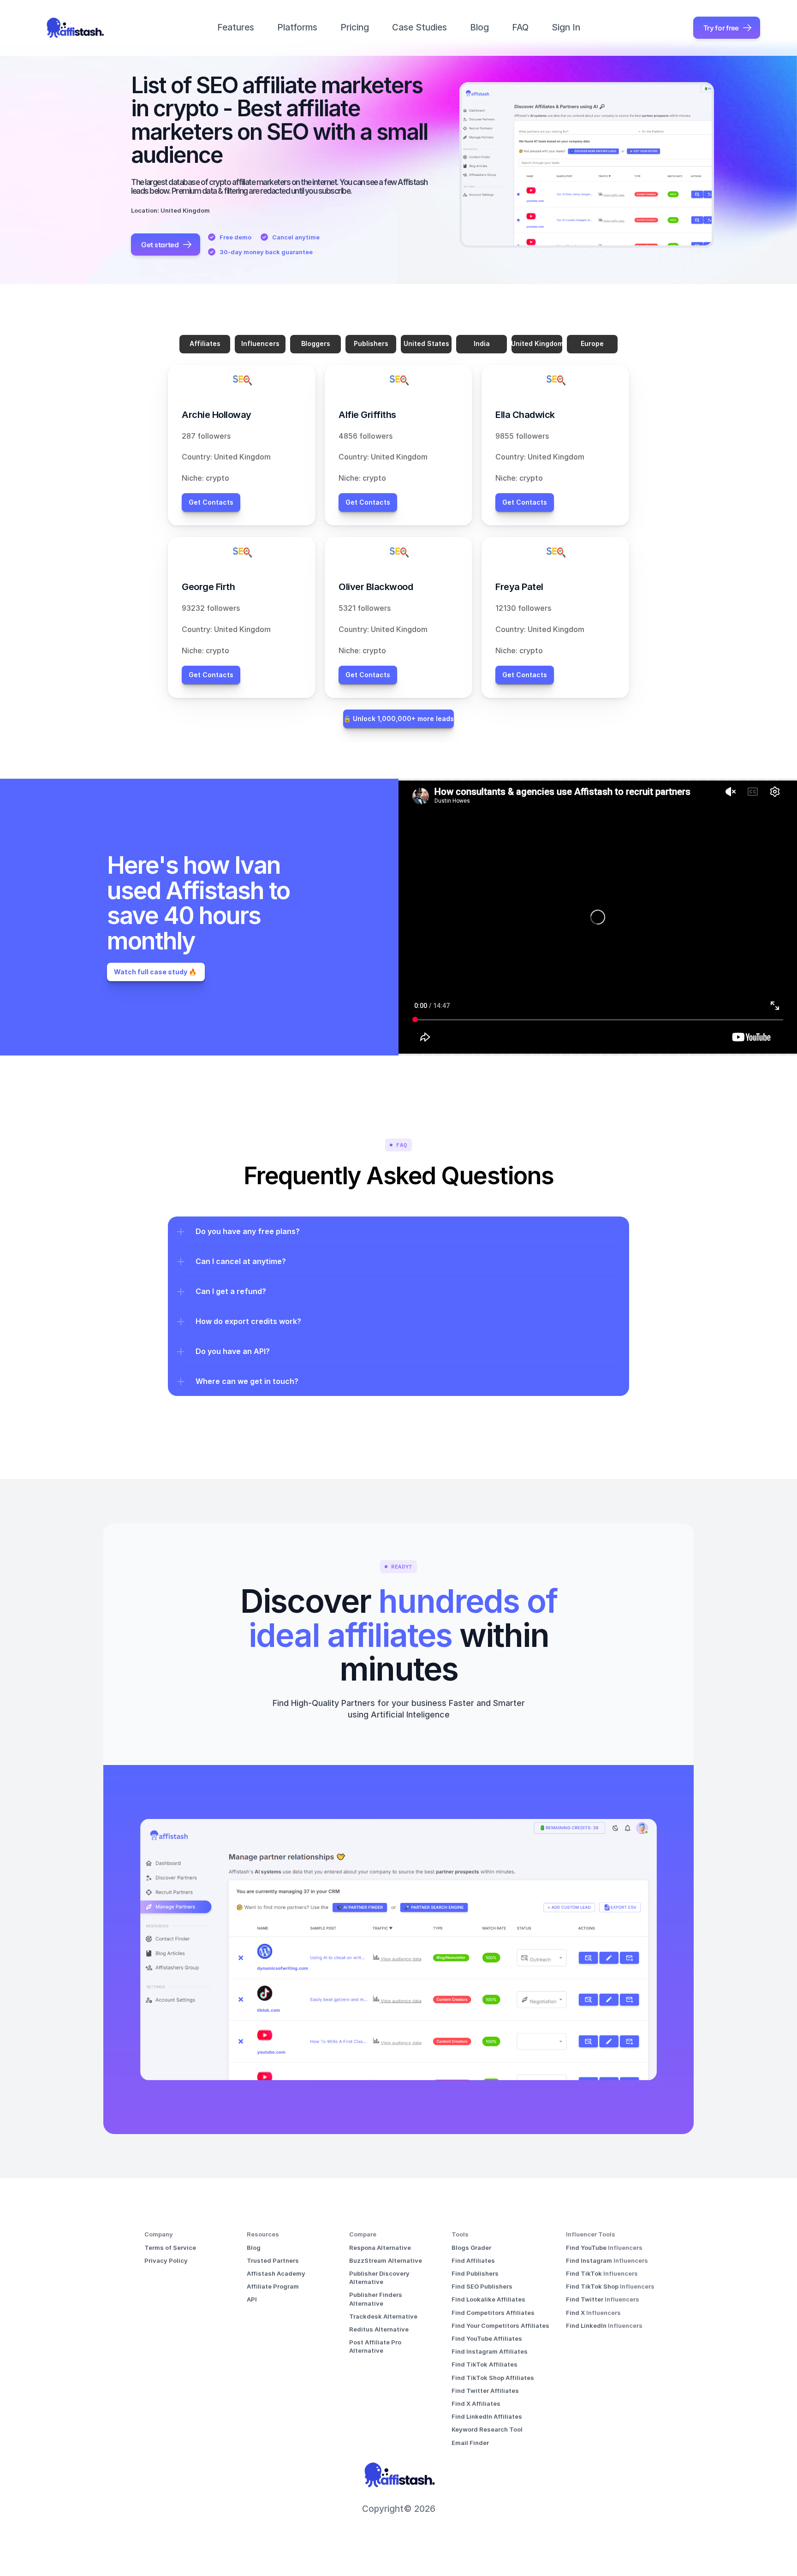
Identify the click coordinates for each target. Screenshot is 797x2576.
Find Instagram (590, 2260)
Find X (576, 2313)
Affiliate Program (273, 2286)
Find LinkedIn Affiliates (487, 2416)
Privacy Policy (166, 2260)
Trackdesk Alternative (383, 2316)
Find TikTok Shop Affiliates (493, 2378)
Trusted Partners (273, 2260)
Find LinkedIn (587, 2326)
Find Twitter (585, 2299)
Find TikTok (585, 2273)
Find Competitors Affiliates (493, 2313)
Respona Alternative (380, 2248)
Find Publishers (475, 2273)
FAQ (520, 27)
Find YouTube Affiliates (487, 2338)
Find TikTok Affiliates (485, 2364)
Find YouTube (587, 2248)
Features (236, 27)
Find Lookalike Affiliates (488, 2299)
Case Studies (419, 27)
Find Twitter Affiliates (485, 2391)
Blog (479, 27)
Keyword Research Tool (487, 2429)
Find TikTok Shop (593, 2286)
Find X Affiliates (476, 2403)
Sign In (566, 27)
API (252, 2299)
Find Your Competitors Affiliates (500, 2326)
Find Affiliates (473, 2260)
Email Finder (470, 2443)
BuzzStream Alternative (386, 2260)
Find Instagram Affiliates (490, 2351)
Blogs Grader (471, 2248)
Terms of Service (170, 2248)
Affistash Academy (276, 2273)
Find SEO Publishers (482, 2286)
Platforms (297, 27)
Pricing (355, 27)
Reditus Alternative (379, 2329)
